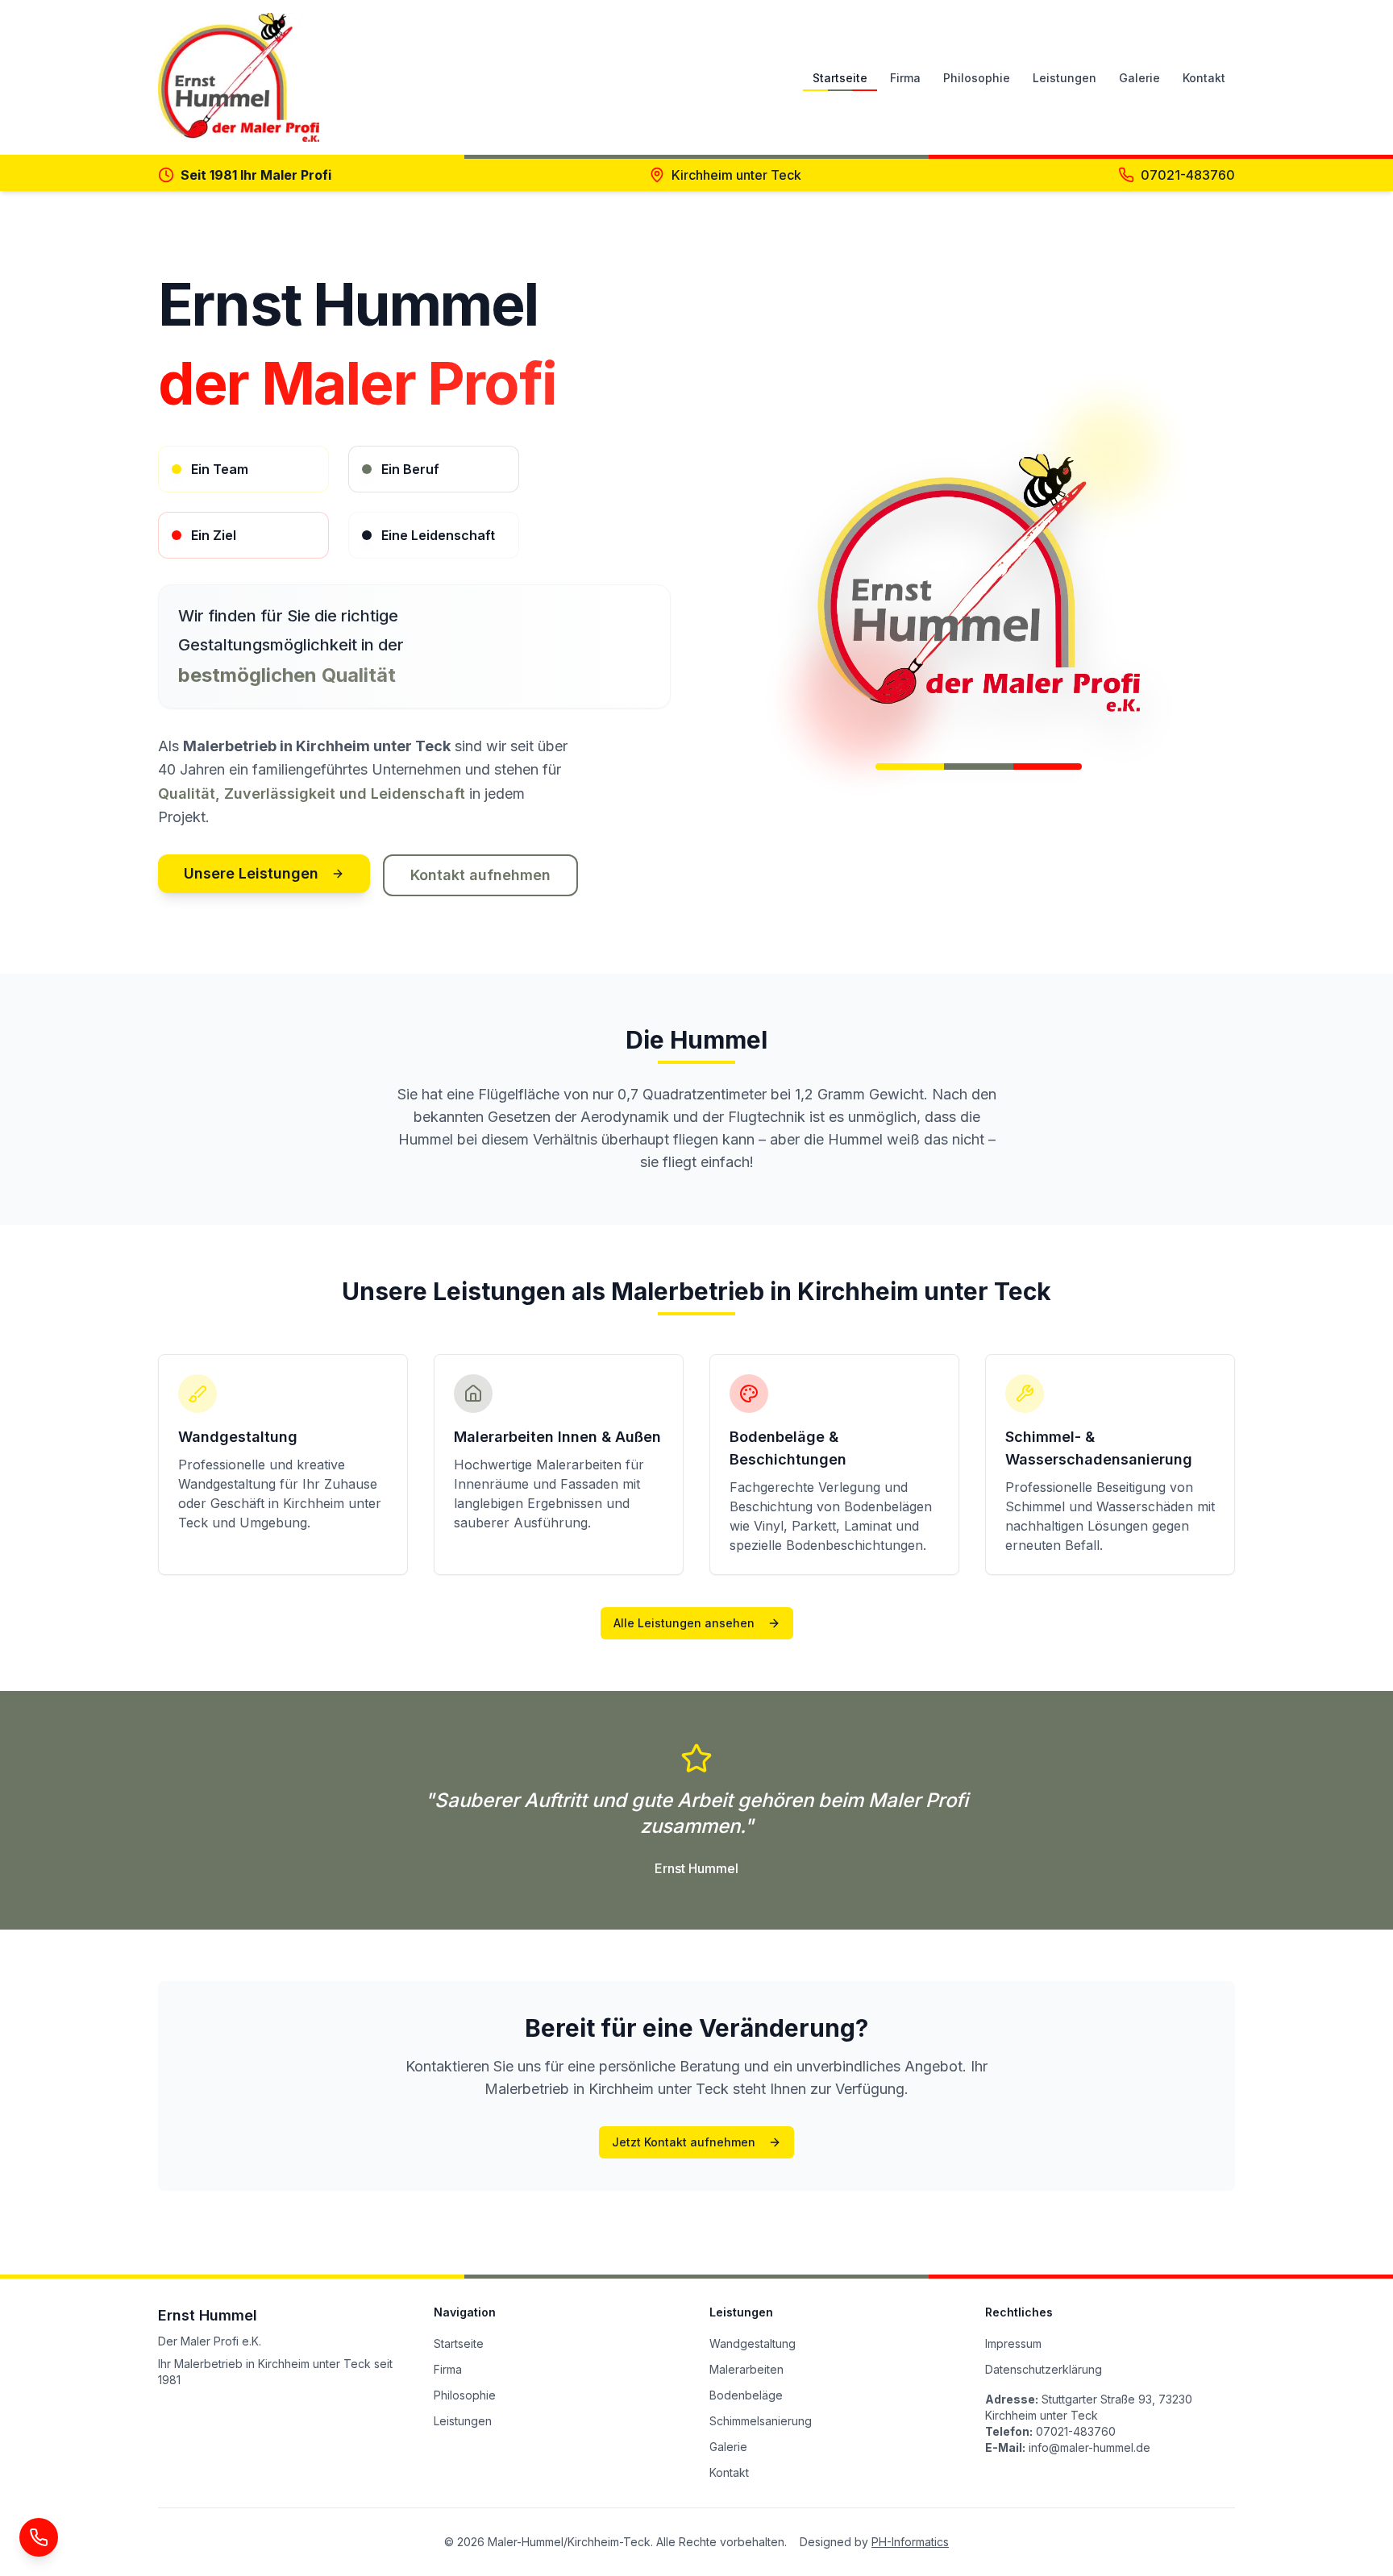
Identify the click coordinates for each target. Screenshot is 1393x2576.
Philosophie (977, 78)
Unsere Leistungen (251, 873)
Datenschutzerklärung (1044, 2369)
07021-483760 (1188, 175)
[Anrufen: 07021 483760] (39, 2537)
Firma (905, 78)
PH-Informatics (910, 2542)
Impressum (1013, 2343)
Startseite (840, 78)
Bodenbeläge (746, 2395)
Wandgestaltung (753, 2343)
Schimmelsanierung (761, 2421)
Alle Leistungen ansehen (684, 1623)
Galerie (1139, 78)
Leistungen (1065, 78)
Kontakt (1204, 78)
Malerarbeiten (746, 2369)
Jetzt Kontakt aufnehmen (684, 2142)
